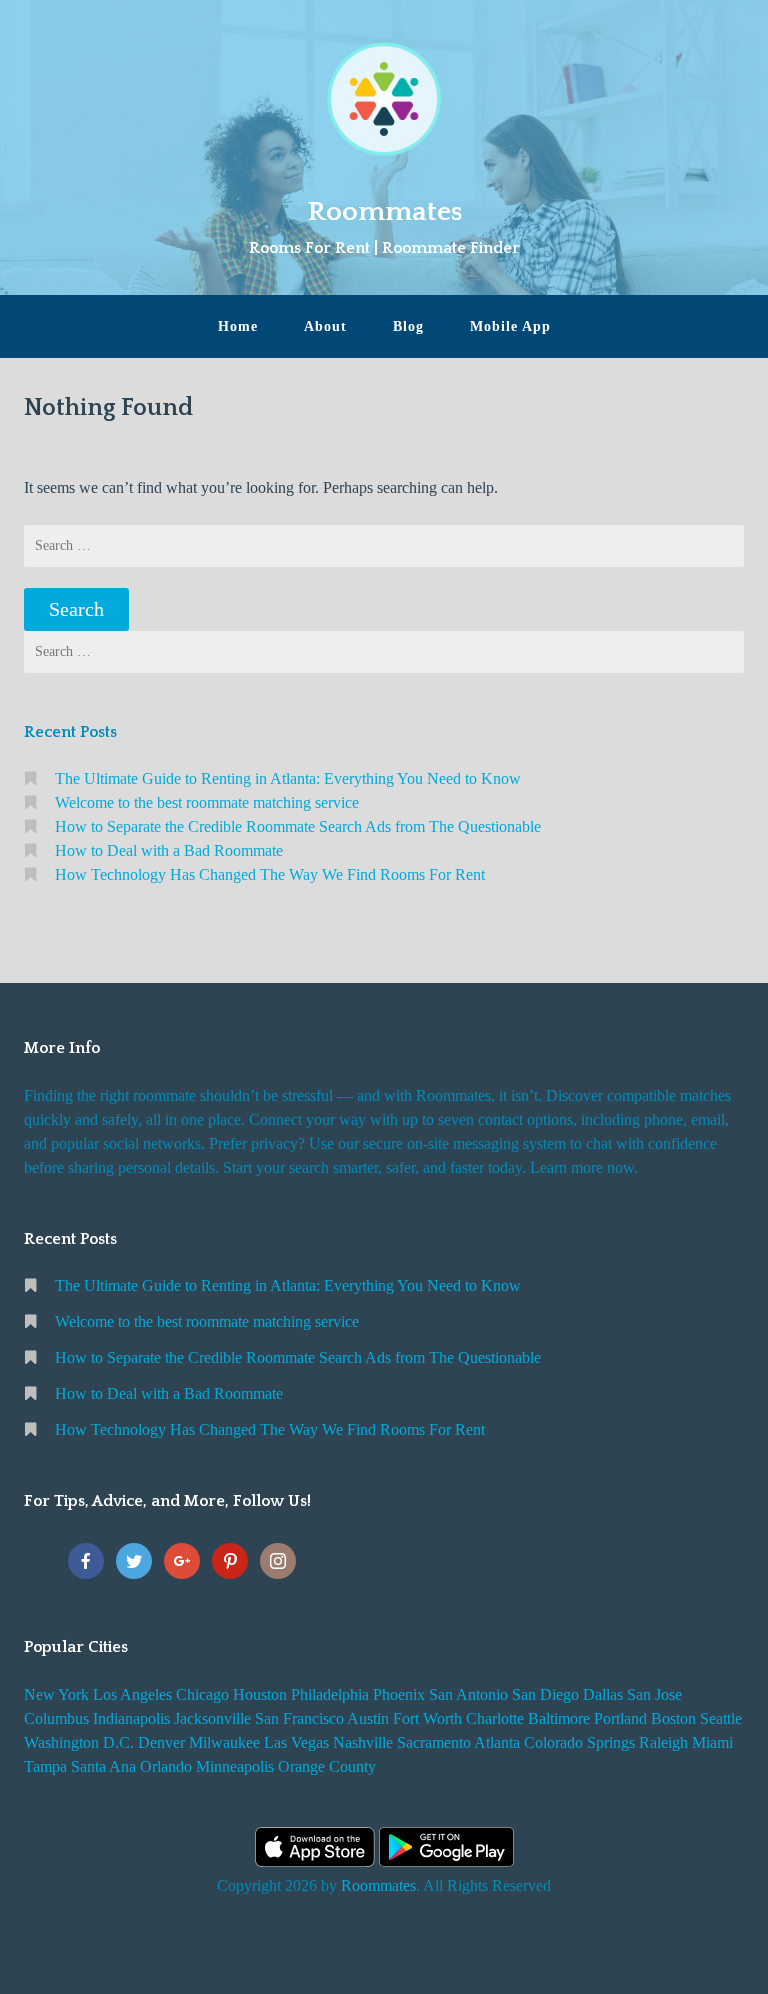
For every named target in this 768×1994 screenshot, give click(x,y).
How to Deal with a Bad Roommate (169, 850)
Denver (161, 1742)
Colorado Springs (579, 1742)
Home (238, 326)
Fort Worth (427, 1718)
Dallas (603, 1694)
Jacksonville (212, 1718)
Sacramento (434, 1742)
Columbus (56, 1718)
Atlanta (497, 1742)
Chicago (202, 1694)
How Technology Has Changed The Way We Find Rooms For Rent (270, 874)
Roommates (384, 211)
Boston (673, 1718)
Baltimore (559, 1718)
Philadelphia (330, 1694)
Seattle (721, 1718)
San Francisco (299, 1718)
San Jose (654, 1694)
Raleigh (663, 1742)
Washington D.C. (79, 1742)
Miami (712, 1742)
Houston (260, 1694)
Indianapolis (131, 1718)
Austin (368, 1718)
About (325, 326)
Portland (620, 1718)
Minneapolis (235, 1766)
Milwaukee (224, 1742)
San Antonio (468, 1694)
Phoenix (399, 1694)
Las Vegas (296, 1742)
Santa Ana (103, 1766)
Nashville (363, 1742)
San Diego (545, 1694)
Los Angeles (132, 1694)
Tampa (45, 1766)
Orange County (327, 1766)
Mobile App (510, 326)
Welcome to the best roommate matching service (207, 802)
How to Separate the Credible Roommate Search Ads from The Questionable (298, 826)
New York (56, 1694)
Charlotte (495, 1718)
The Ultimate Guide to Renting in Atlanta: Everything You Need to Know (288, 778)
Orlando (166, 1766)
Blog (408, 326)
